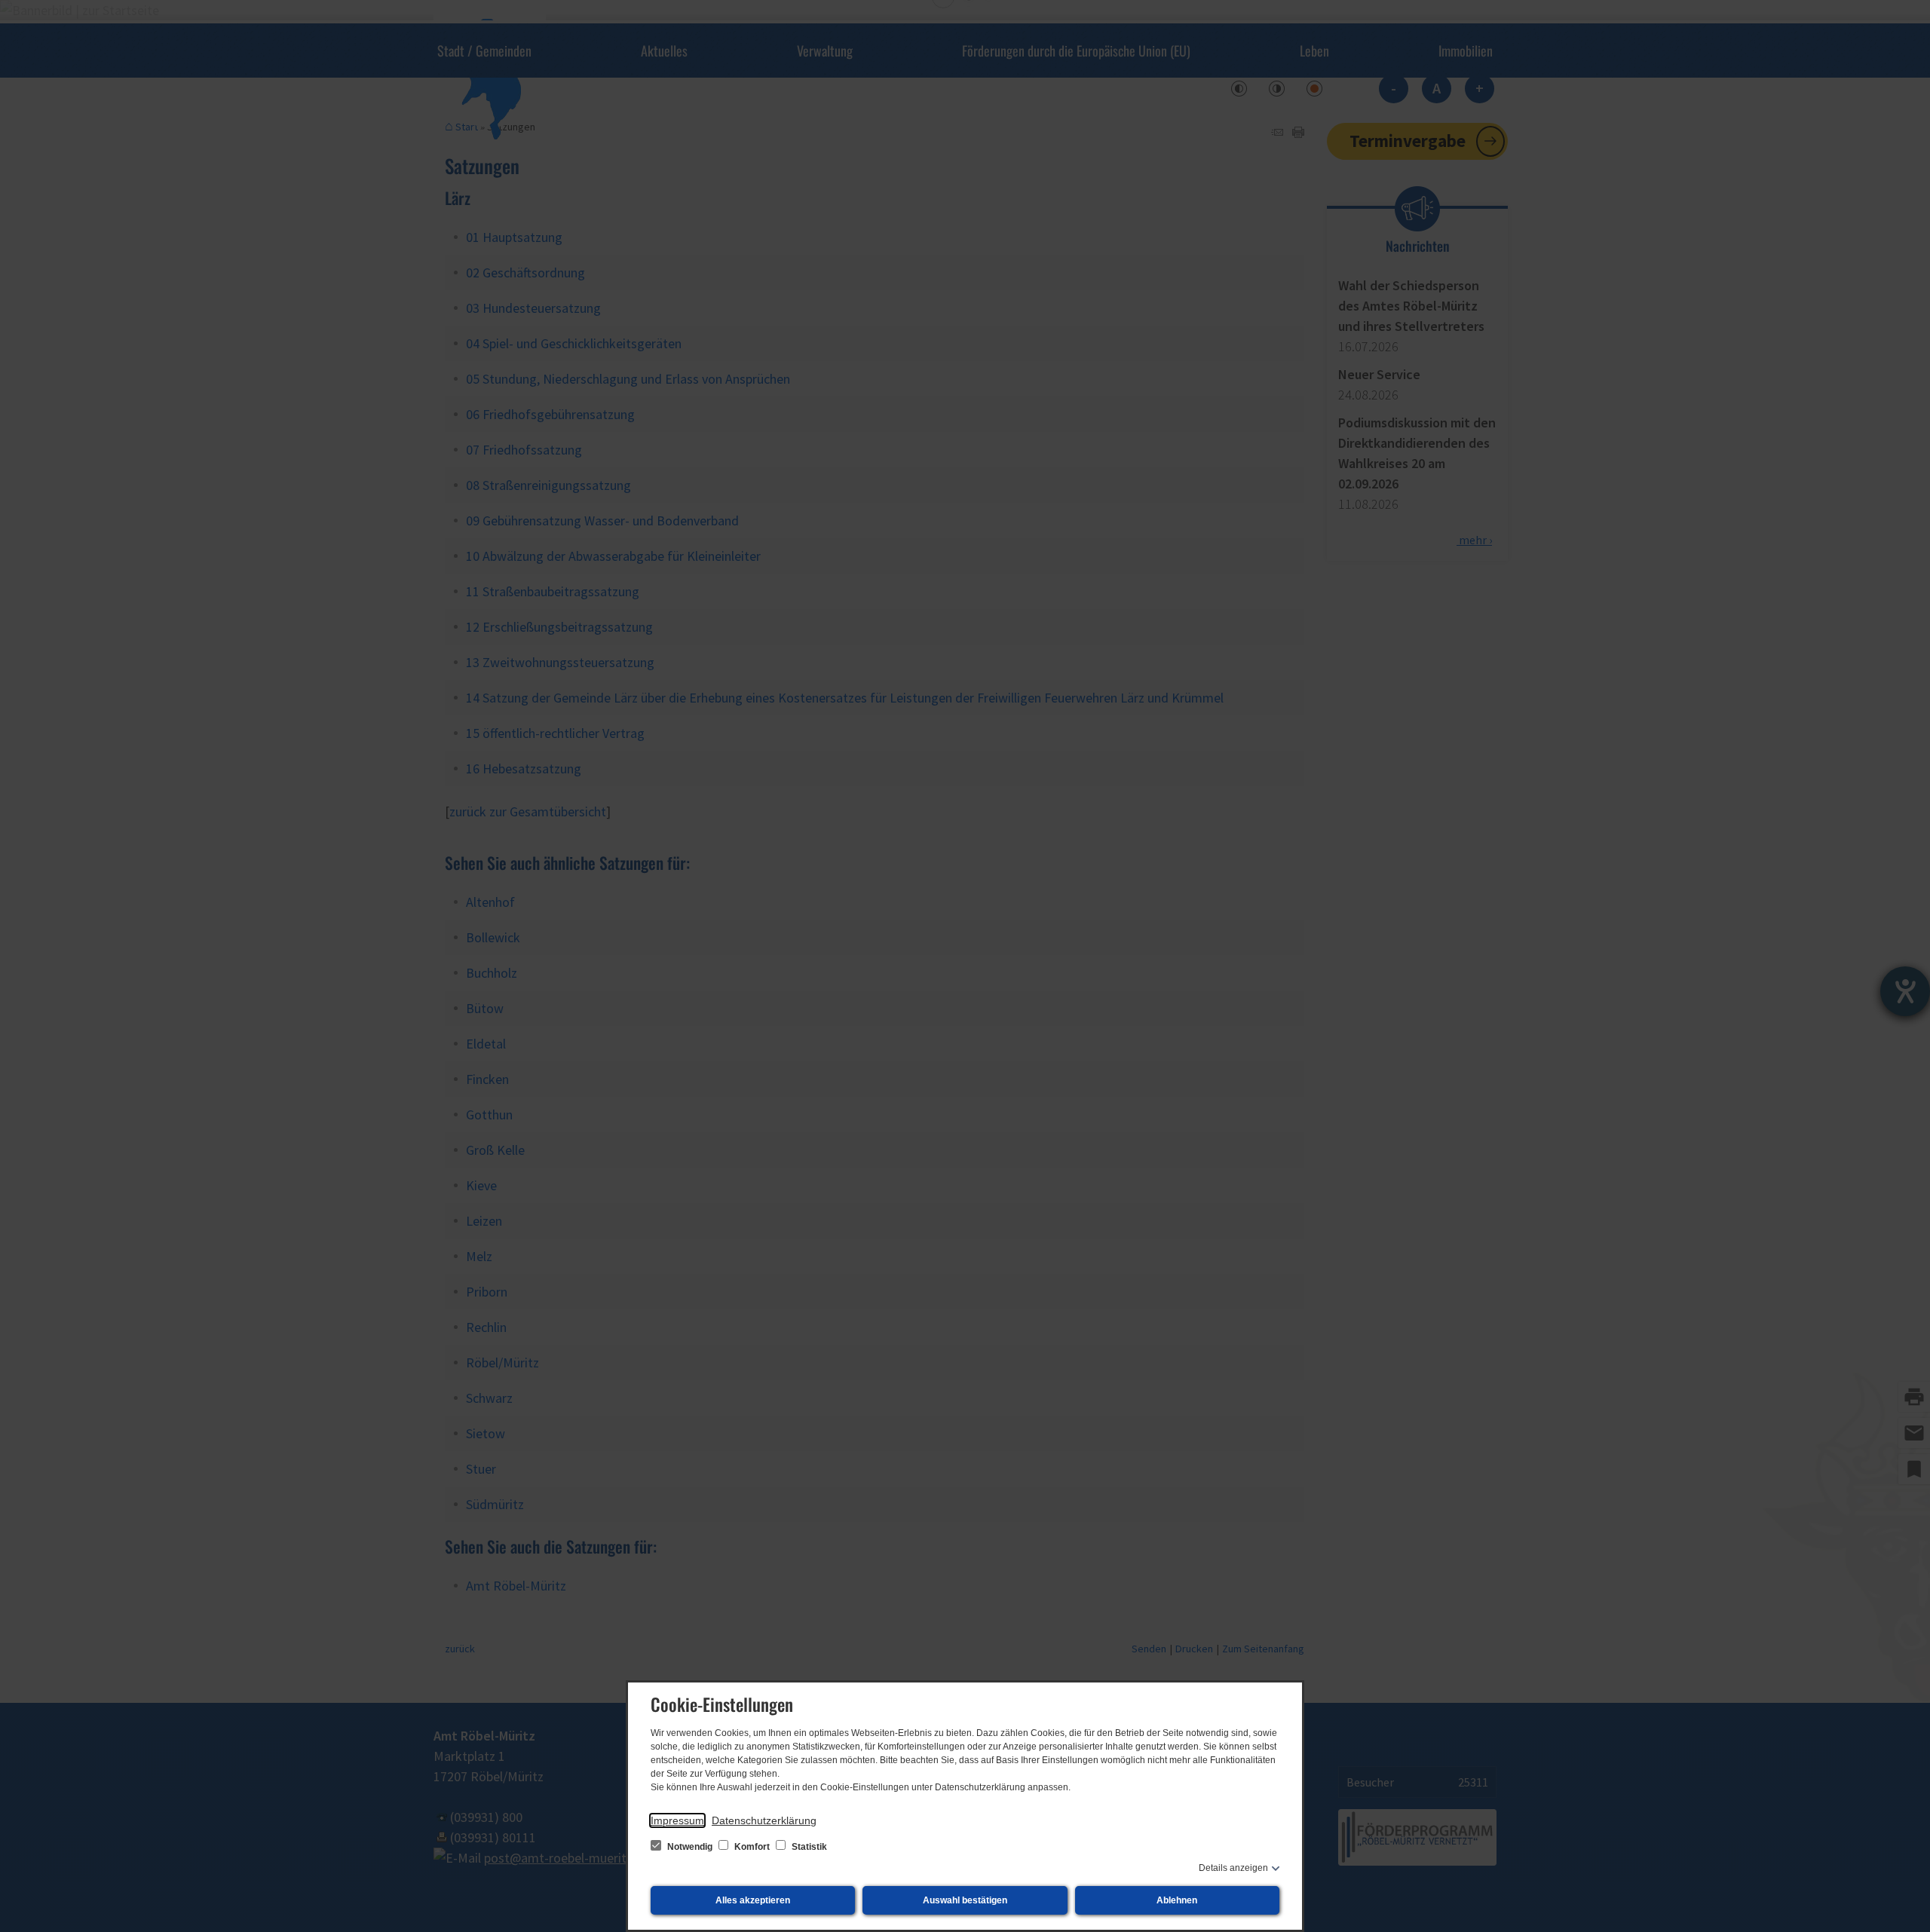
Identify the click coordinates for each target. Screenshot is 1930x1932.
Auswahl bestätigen (965, 1900)
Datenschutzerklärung (764, 1820)
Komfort (752, 1847)
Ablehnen (1177, 1900)
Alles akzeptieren (753, 1900)
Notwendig (690, 1847)
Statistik (808, 1847)
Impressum (677, 1820)
